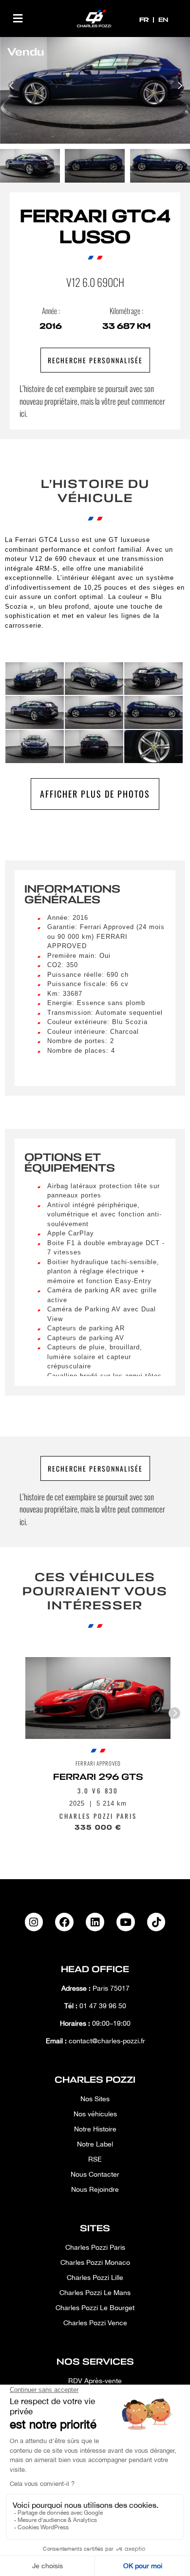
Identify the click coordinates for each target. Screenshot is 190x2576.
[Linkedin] (95, 1922)
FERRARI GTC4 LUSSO (95, 227)
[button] (18, 18)
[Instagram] (34, 1922)
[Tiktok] (156, 1922)
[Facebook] (64, 1922)
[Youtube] (126, 1922)
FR (145, 20)
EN (163, 20)
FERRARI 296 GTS (98, 1777)
